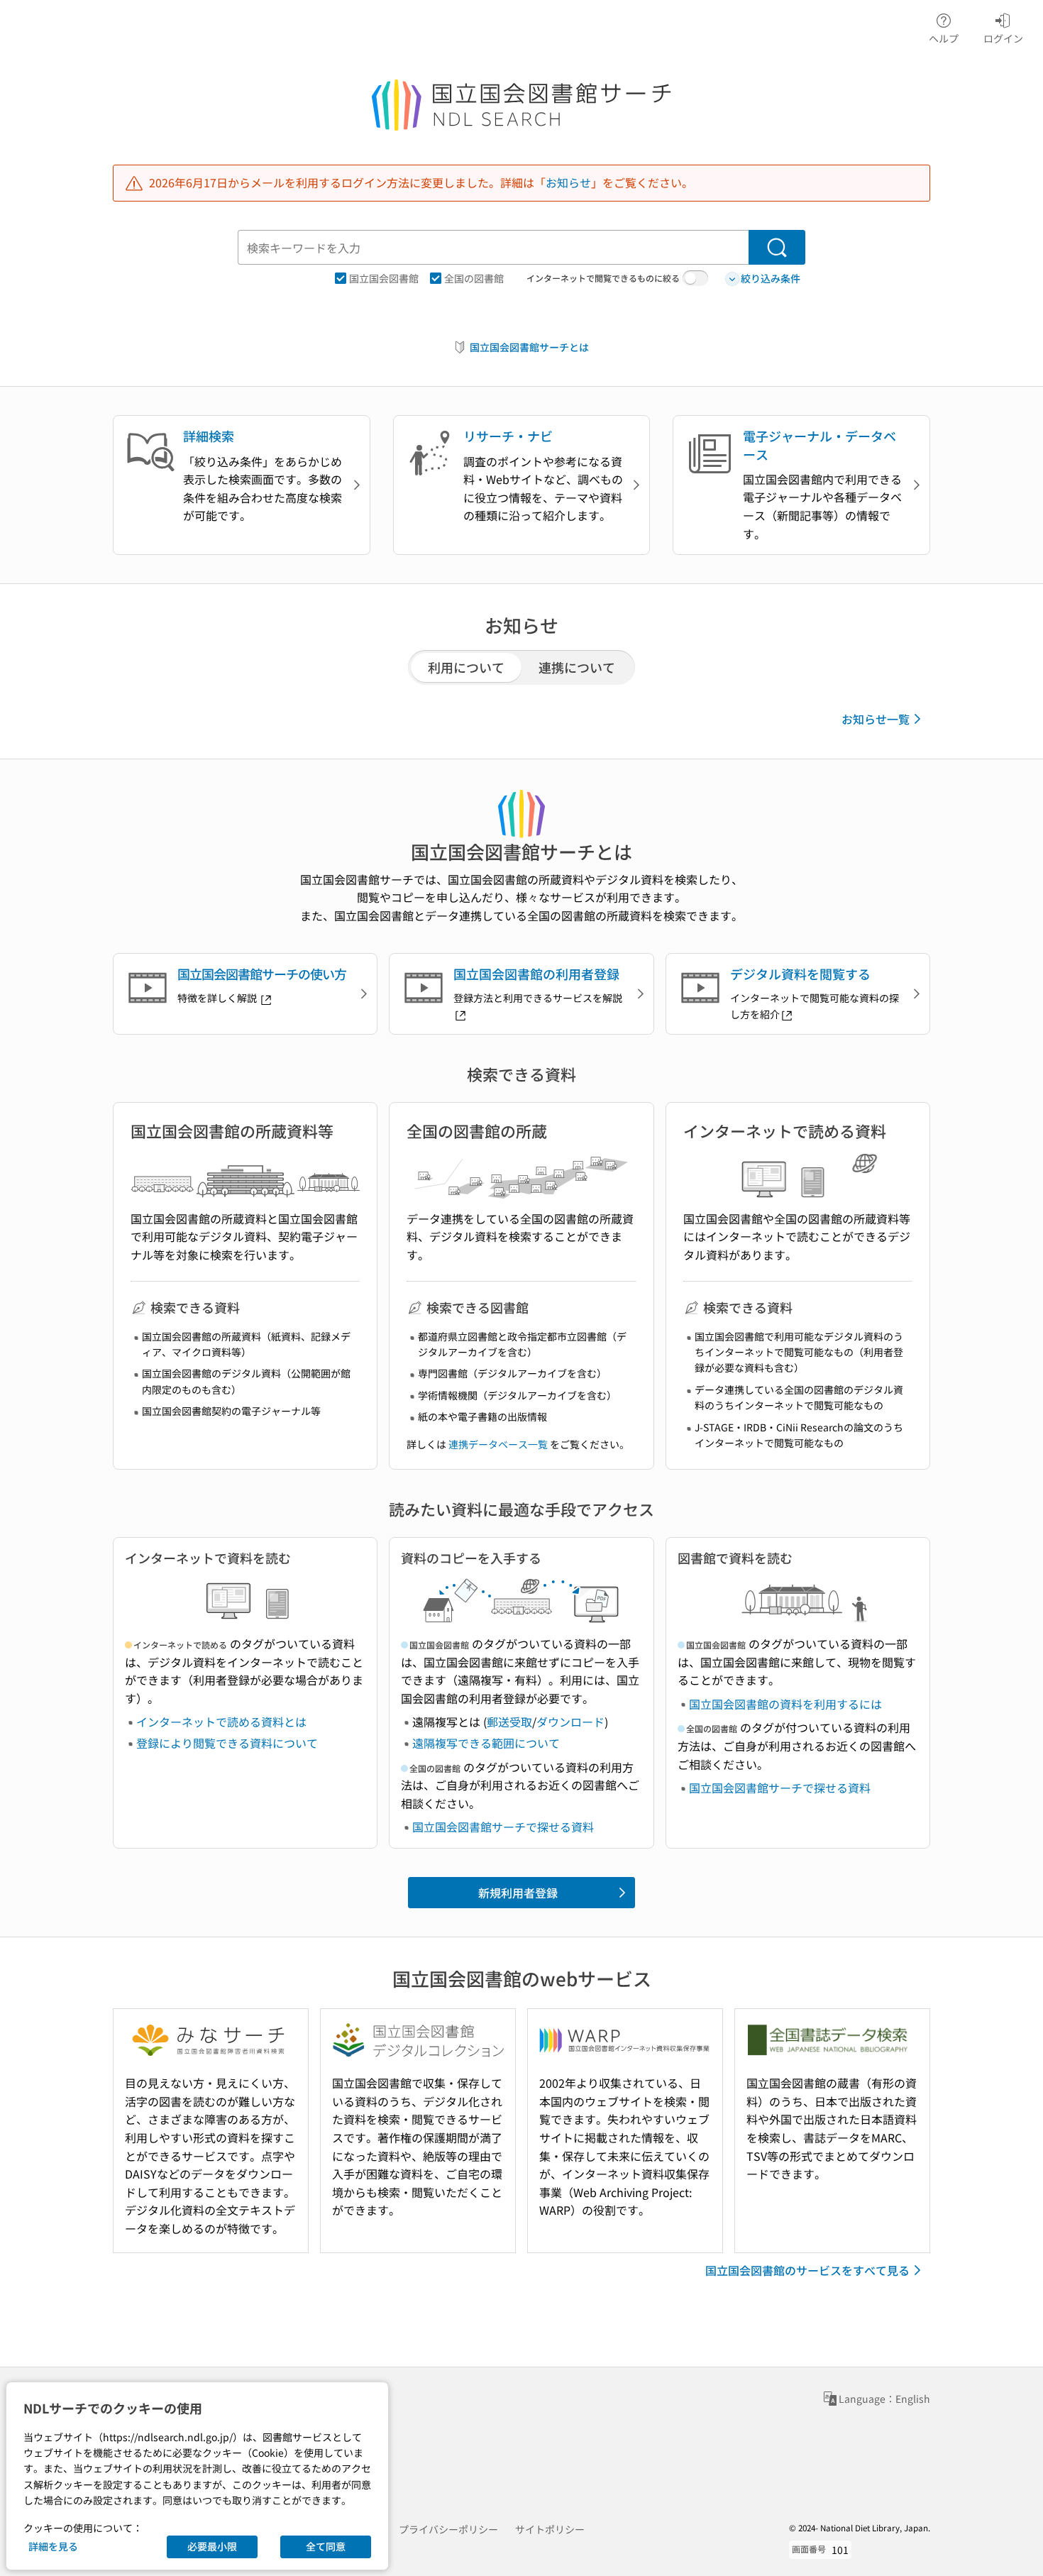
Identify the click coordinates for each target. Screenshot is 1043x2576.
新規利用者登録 (518, 1893)
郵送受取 (509, 1722)
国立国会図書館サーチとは (529, 347)
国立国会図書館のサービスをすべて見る (807, 2270)
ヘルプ (944, 38)
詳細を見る (53, 2546)
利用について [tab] (466, 667)
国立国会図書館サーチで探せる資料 (503, 1827)
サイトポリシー (550, 2529)
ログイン (1003, 38)
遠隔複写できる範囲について (486, 1743)
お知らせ (568, 182)
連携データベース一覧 (498, 1444)
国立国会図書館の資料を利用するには (785, 1704)
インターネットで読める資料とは (221, 1722)
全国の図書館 (474, 278)
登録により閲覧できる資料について (227, 1743)
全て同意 (326, 2546)
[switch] (695, 278)
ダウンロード (570, 1722)
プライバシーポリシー (448, 2529)
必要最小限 (212, 2546)
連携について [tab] (577, 667)
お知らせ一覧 (876, 719)
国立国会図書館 (384, 278)
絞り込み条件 (771, 278)
